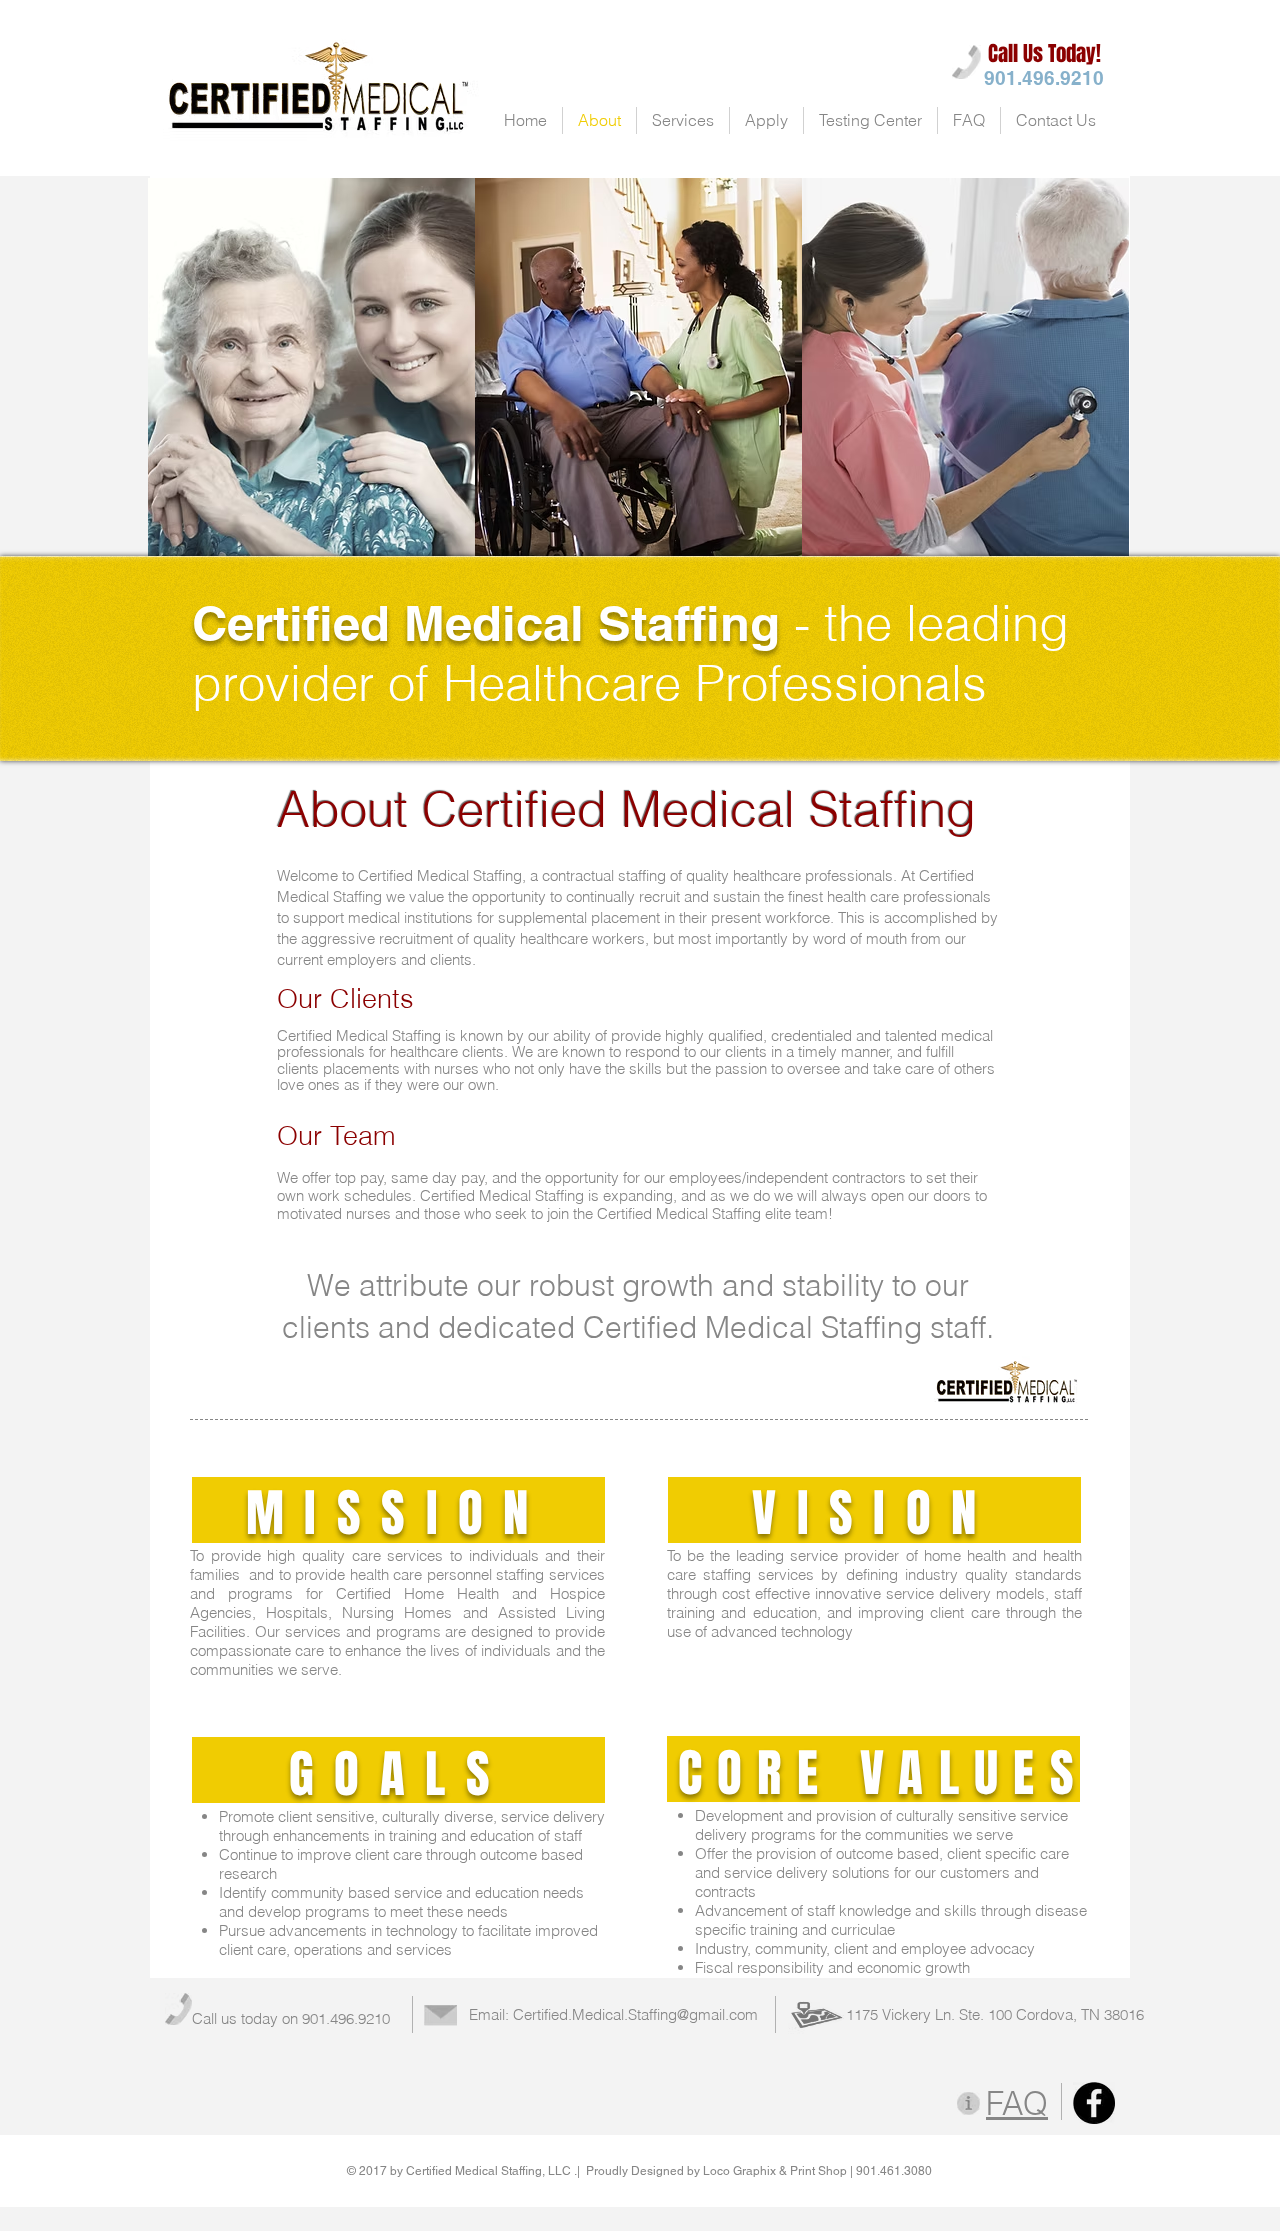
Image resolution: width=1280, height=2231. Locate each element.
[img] (311, 368)
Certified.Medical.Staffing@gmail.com (635, 2014)
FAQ (1017, 2103)
